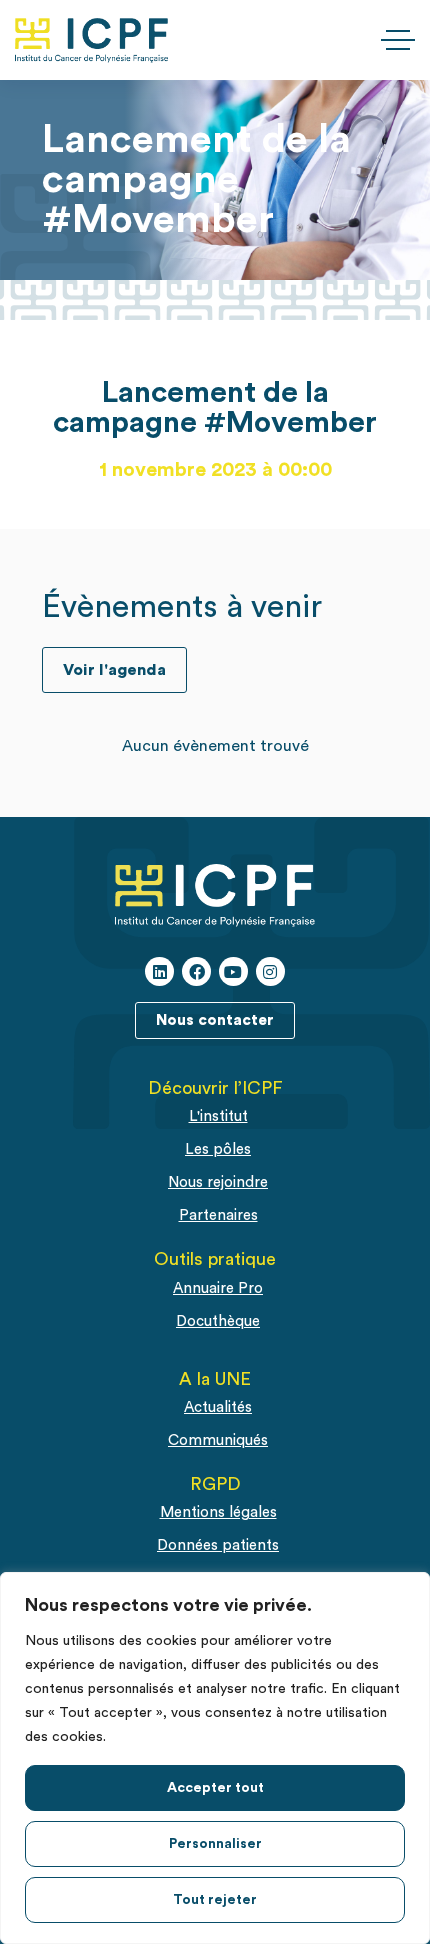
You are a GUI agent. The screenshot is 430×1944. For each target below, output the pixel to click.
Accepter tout (215, 1788)
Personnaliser (215, 1844)
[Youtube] (233, 971)
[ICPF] (91, 40)
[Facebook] (196, 971)
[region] (215, 1758)
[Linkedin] (159, 971)
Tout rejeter (215, 1900)
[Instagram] (270, 971)
